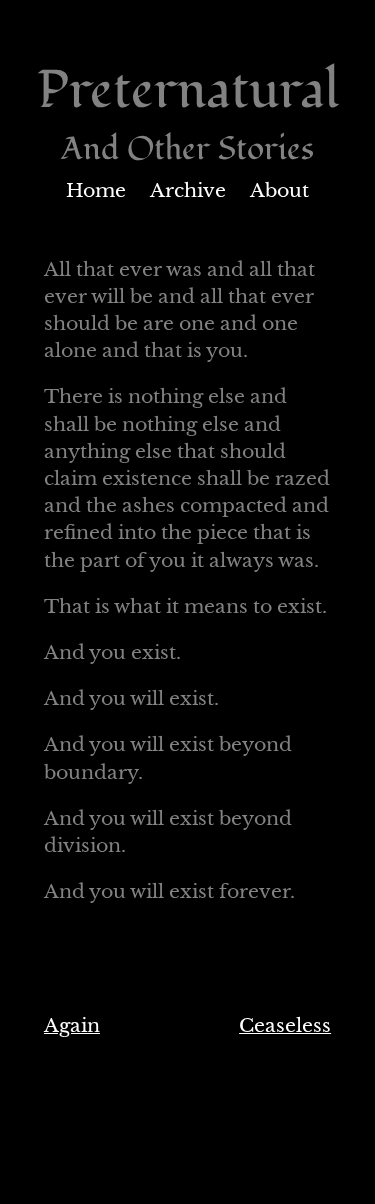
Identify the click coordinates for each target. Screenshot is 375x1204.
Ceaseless (285, 1025)
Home (96, 190)
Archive (188, 190)
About (279, 190)
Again (72, 1025)
